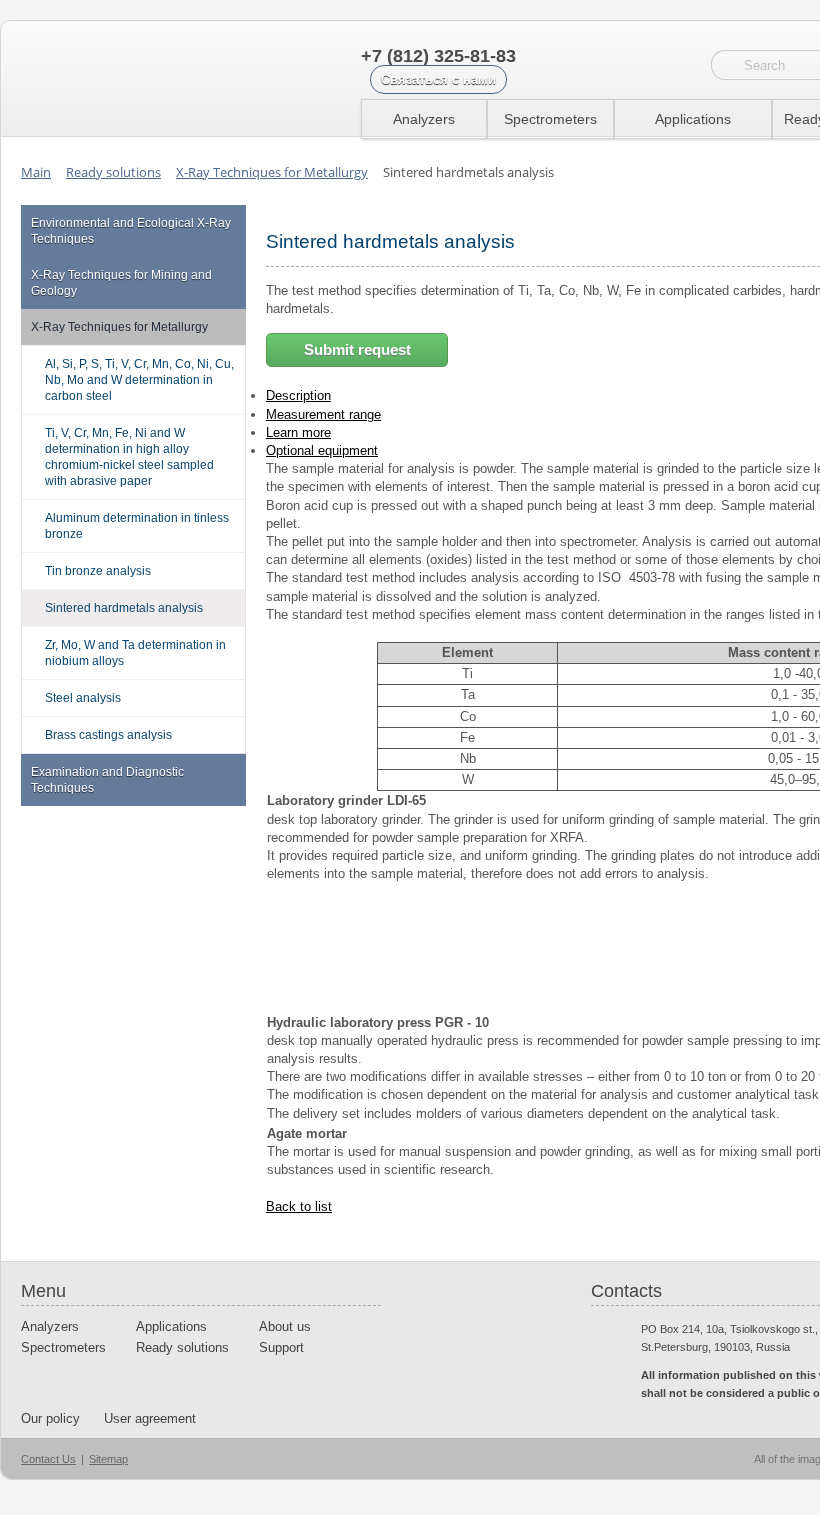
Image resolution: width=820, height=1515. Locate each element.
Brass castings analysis (108, 735)
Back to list (299, 1206)
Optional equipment (322, 450)
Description (298, 395)
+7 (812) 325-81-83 (438, 56)
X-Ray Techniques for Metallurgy (119, 327)
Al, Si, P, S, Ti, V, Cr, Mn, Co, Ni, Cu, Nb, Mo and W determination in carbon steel (139, 380)
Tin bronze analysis (98, 571)
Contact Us (48, 1459)
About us (285, 1326)
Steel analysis (83, 698)
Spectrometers (550, 119)
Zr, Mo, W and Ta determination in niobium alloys (135, 653)
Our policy (50, 1418)
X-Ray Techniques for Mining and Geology (121, 283)
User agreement (150, 1418)
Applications (693, 119)
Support (281, 1347)
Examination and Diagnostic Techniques (107, 780)
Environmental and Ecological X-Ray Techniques (131, 231)
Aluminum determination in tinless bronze (137, 526)
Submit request (357, 349)
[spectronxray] (125, 78)
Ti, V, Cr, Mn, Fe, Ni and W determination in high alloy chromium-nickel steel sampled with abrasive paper (129, 457)
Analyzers (424, 119)
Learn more (298, 432)
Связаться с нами (438, 79)
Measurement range (323, 414)
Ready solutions (182, 1347)
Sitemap (108, 1459)
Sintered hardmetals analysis (124, 608)
